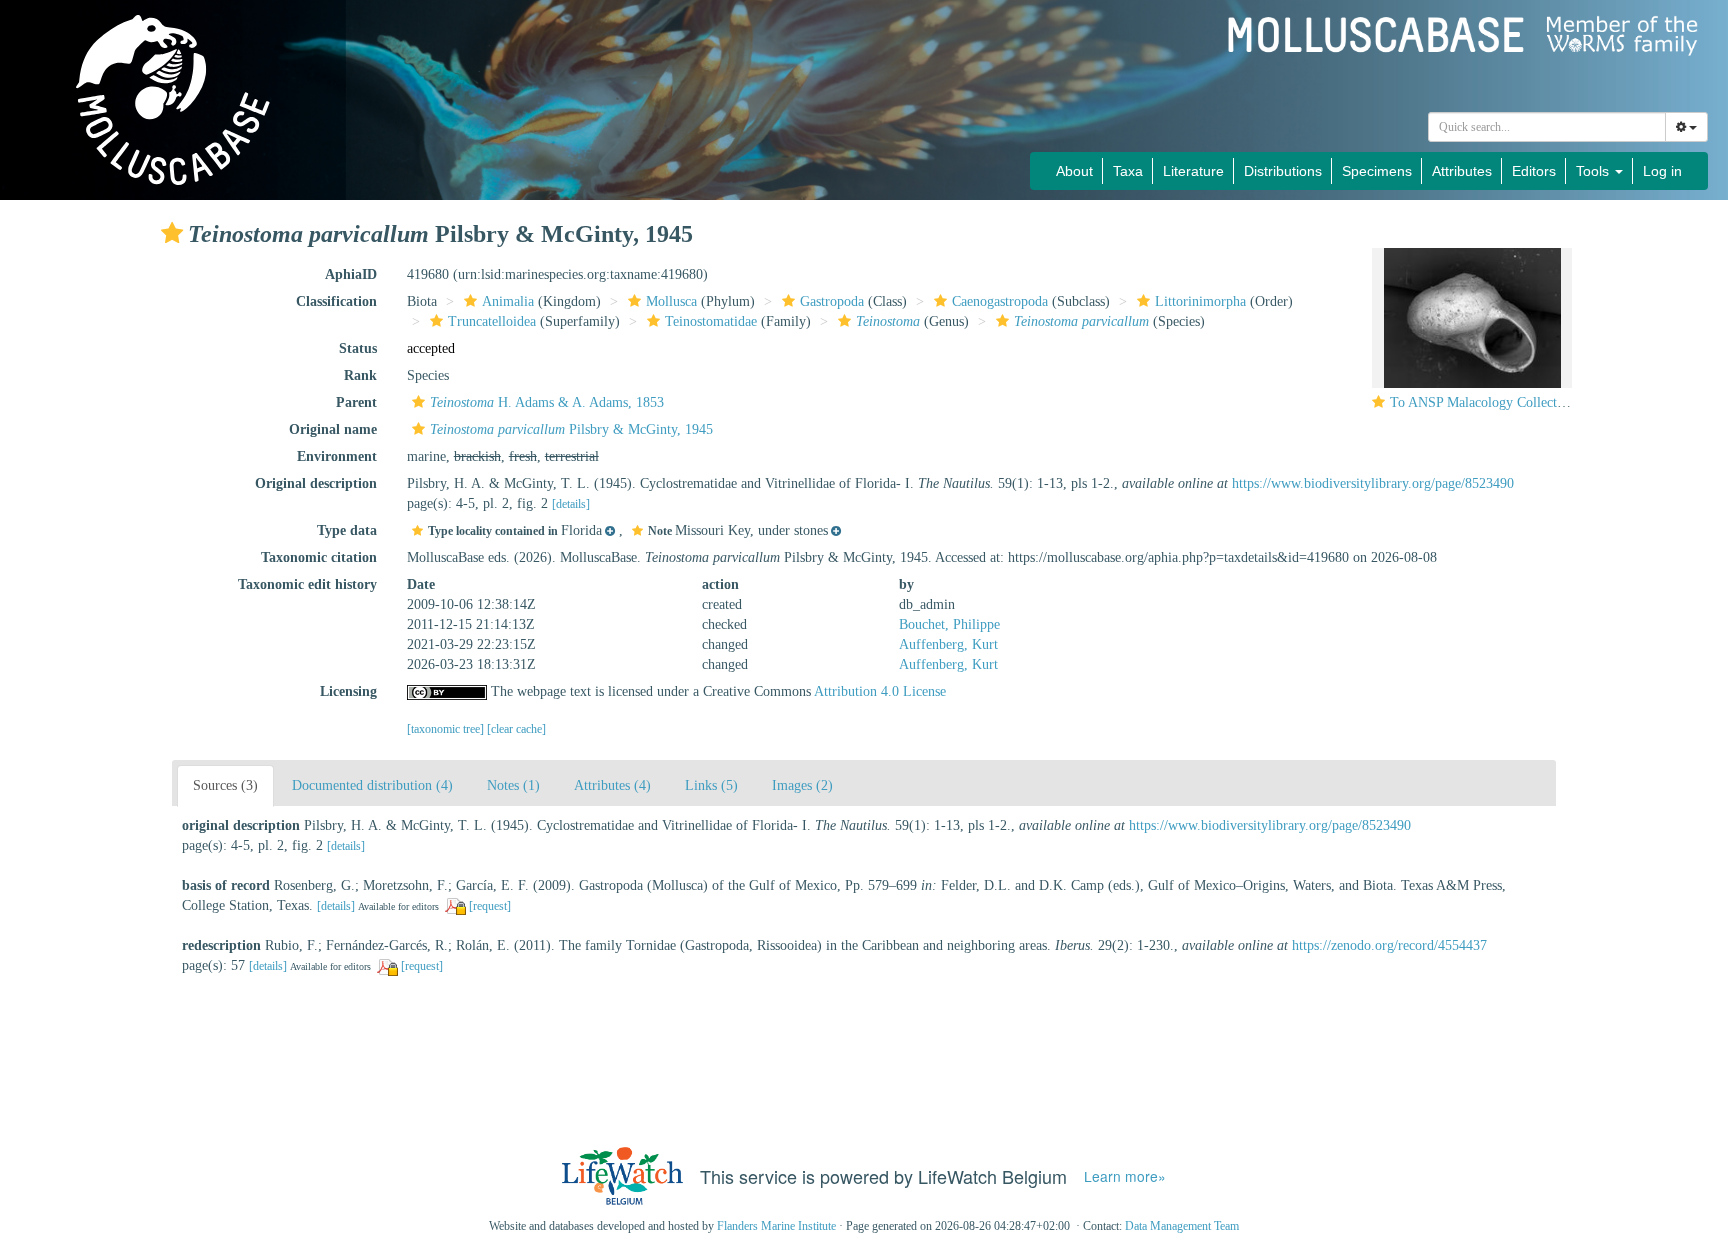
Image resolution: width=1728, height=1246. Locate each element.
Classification (336, 301)
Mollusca (671, 301)
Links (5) (711, 785)
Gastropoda (832, 301)
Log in (1662, 171)
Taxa (1128, 171)
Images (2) (802, 785)
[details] (571, 504)
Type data (347, 530)
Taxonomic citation (319, 557)
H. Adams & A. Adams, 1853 (547, 402)
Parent (356, 402)
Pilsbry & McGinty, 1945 (571, 429)
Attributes (1462, 171)
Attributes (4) (612, 785)
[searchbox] (1547, 127)
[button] (172, 233)
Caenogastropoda (1000, 301)
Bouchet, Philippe (949, 624)
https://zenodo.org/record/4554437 (1389, 945)
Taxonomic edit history (307, 584)
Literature (1193, 171)
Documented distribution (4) (372, 785)
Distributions (1283, 171)
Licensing (348, 691)
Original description (316, 483)
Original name (333, 429)
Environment (337, 456)
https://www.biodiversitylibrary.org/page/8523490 (1373, 483)
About (1074, 171)
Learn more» (1125, 1176)
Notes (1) (513, 785)
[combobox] (1547, 127)
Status (358, 348)
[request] (490, 906)
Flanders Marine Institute (776, 1226)
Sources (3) (225, 785)
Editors (1534, 171)
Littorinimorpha (1200, 301)
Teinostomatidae (711, 321)
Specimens (1377, 171)
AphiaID (351, 274)
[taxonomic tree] (447, 729)
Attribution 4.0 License (880, 691)
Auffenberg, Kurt (948, 644)
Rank (360, 375)
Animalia (508, 301)
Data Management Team (1182, 1226)
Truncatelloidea (492, 321)
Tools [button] (1594, 171)
